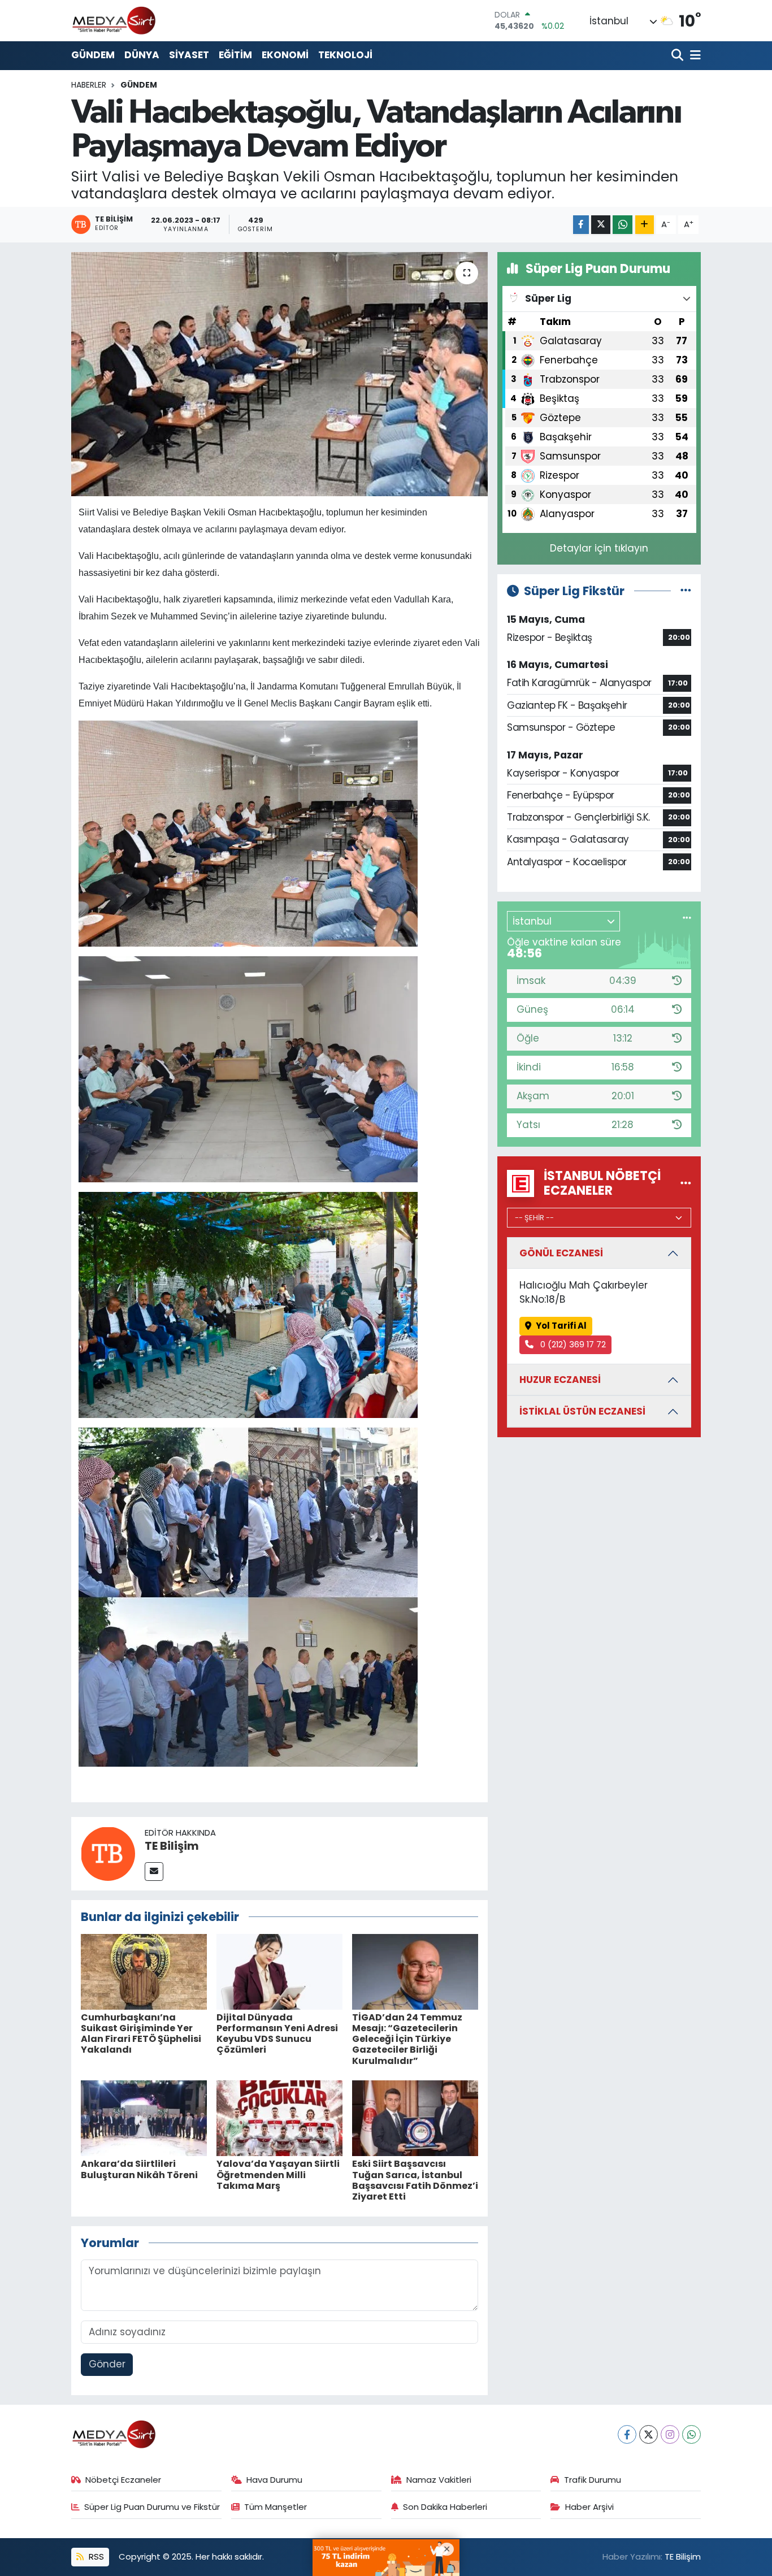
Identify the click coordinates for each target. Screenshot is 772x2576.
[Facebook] (627, 2434)
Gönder (107, 2364)
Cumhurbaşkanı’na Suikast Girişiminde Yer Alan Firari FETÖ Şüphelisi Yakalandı (141, 2034)
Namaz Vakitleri (439, 2480)
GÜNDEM (93, 55)
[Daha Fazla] (645, 225)
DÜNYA (142, 55)
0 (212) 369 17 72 (572, 1344)
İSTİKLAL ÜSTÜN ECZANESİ (582, 1411)
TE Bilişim (172, 1846)
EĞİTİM (235, 55)
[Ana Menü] (693, 56)
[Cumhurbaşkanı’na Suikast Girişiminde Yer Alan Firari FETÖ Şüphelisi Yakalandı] (144, 1971)
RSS (95, 2557)
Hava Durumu (274, 2480)
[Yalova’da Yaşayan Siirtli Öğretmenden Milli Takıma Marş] (279, 2118)
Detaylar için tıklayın (599, 548)
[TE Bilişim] (108, 1853)
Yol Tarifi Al (561, 1326)
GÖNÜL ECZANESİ (561, 1253)
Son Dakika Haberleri (445, 2507)
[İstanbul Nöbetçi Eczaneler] (686, 1183)
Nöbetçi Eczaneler (123, 2480)
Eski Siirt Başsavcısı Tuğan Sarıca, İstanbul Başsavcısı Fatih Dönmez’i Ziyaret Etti (415, 2180)
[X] (649, 2434)
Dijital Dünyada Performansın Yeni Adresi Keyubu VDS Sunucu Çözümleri (277, 2034)
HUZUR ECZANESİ (560, 1380)
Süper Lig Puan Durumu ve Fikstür (152, 2507)
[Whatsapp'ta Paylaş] (623, 225)
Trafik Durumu (593, 2480)
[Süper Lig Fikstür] (686, 591)
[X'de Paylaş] (601, 225)
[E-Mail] (154, 1872)
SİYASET (189, 55)
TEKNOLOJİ (345, 55)
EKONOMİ (285, 55)
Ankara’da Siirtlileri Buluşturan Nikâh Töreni (139, 2169)
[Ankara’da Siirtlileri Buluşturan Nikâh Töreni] (144, 2118)
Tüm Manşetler (276, 2507)
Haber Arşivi (589, 2507)
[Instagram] (670, 2434)
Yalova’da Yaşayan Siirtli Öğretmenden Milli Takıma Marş (278, 2174)
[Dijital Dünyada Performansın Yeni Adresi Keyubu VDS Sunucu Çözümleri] (279, 1971)
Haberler (89, 85)
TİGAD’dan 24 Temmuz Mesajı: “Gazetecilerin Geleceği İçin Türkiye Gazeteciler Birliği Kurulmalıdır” (407, 2039)
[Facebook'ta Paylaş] (581, 225)
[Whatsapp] (691, 2434)
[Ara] (678, 56)
